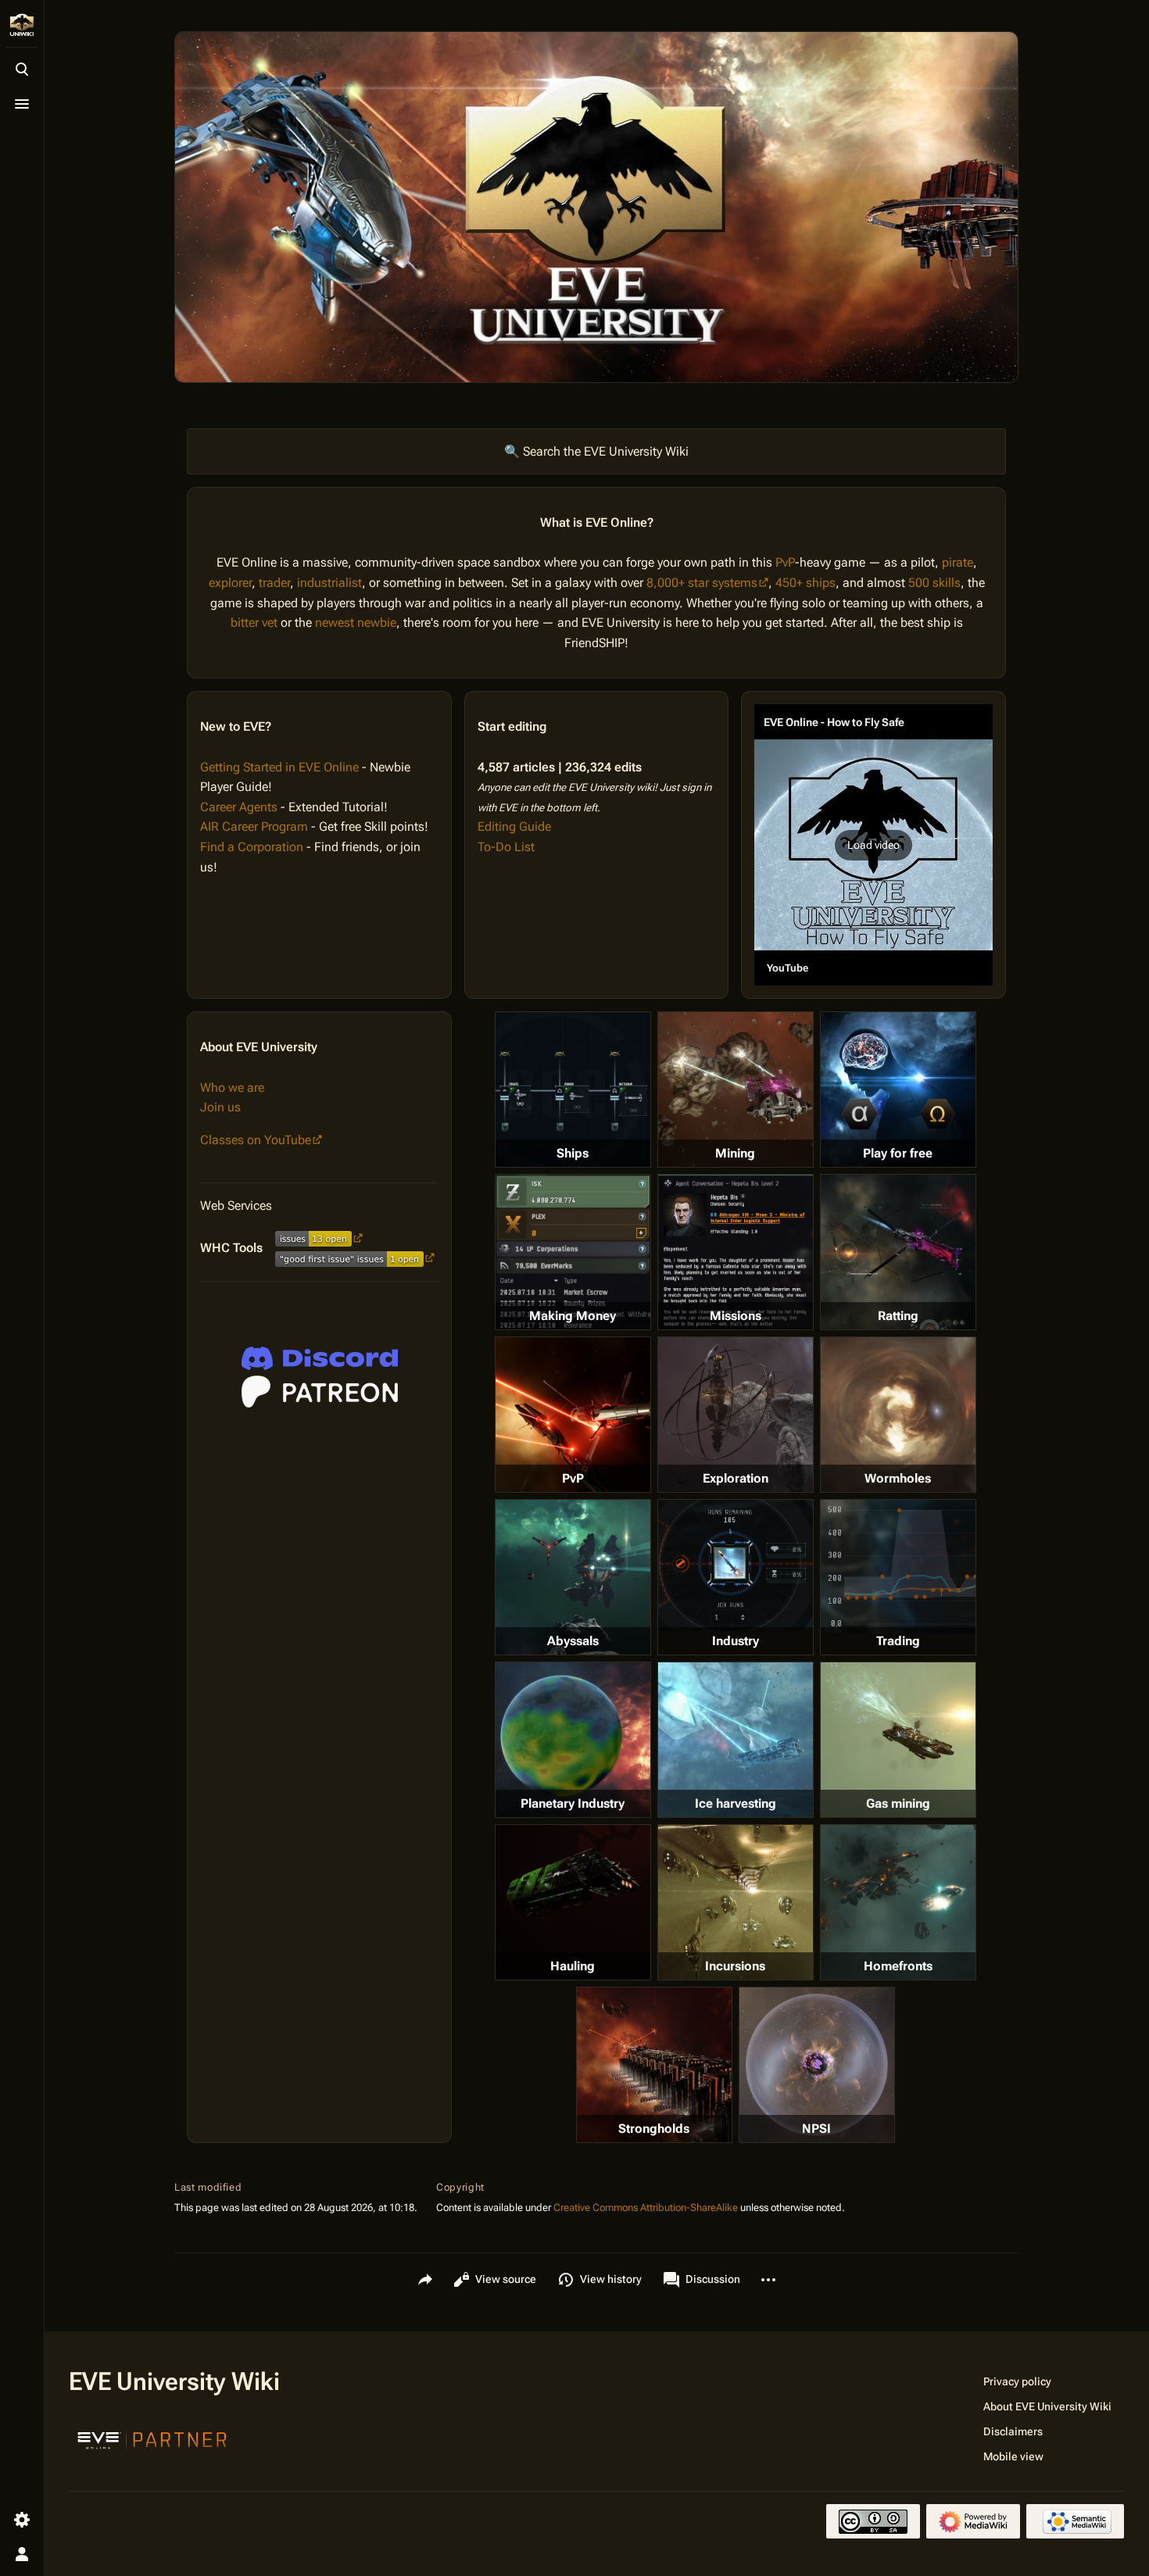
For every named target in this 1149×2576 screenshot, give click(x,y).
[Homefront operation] (898, 1902)
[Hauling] (573, 1902)
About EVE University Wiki (1047, 2406)
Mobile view (1013, 2456)
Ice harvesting (736, 1803)
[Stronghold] (654, 2065)
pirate (957, 562)
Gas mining (898, 1803)
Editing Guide (514, 826)
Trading (898, 1641)
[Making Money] (573, 1252)
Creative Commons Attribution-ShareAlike (646, 2207)
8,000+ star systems (702, 583)
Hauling (573, 1966)
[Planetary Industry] (573, 1740)
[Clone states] (898, 1089)
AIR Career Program (254, 826)
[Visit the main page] (22, 25)
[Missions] (736, 1252)
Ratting (898, 1316)
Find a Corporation (252, 847)
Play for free (898, 1153)
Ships (573, 1153)
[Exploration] (736, 1415)
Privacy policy (1017, 2381)
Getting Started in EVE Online (279, 767)
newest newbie (356, 623)
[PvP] (573, 1415)
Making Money (573, 1316)
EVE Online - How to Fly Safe (834, 722)
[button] (873, 845)
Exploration (736, 1478)
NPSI (816, 2129)
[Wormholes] (898, 1415)
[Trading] (898, 1566)
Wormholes (898, 1478)
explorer (230, 583)
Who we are (232, 1088)
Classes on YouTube (256, 1140)
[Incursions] (736, 1902)
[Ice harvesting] (736, 1740)
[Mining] (736, 1089)
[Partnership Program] (152, 2438)
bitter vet (254, 623)
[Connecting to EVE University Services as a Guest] (320, 1358)
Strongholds (654, 2129)
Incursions (735, 1966)
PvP (785, 562)
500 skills (934, 583)
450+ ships (805, 583)
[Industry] (736, 1565)
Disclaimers (1013, 2431)
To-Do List (506, 847)
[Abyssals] (573, 1577)
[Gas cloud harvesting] (898, 1740)
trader (274, 583)
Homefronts (898, 1966)
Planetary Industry (573, 1803)
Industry (736, 1641)
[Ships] (573, 1089)
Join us (220, 1107)
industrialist (329, 583)
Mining (735, 1153)
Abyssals (573, 1641)
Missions (736, 1316)
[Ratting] (898, 1252)
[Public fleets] (817, 2065)
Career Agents (239, 807)
